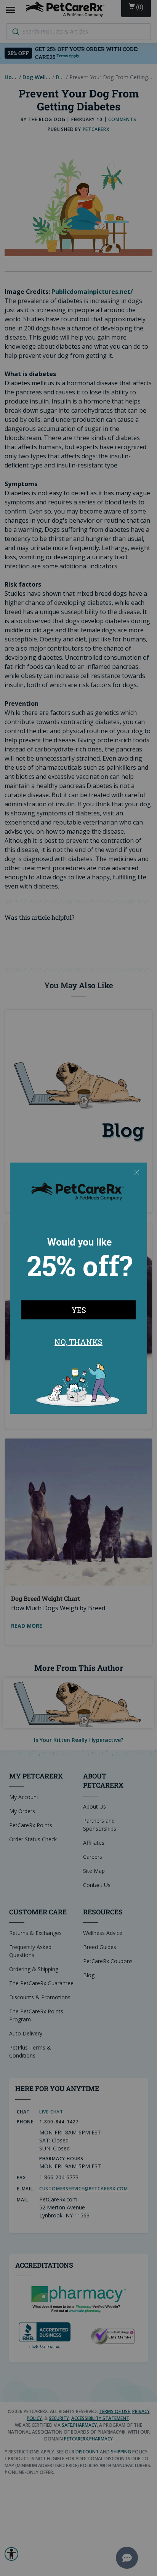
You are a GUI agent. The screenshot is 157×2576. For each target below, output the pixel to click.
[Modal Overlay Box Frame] (78, 1288)
